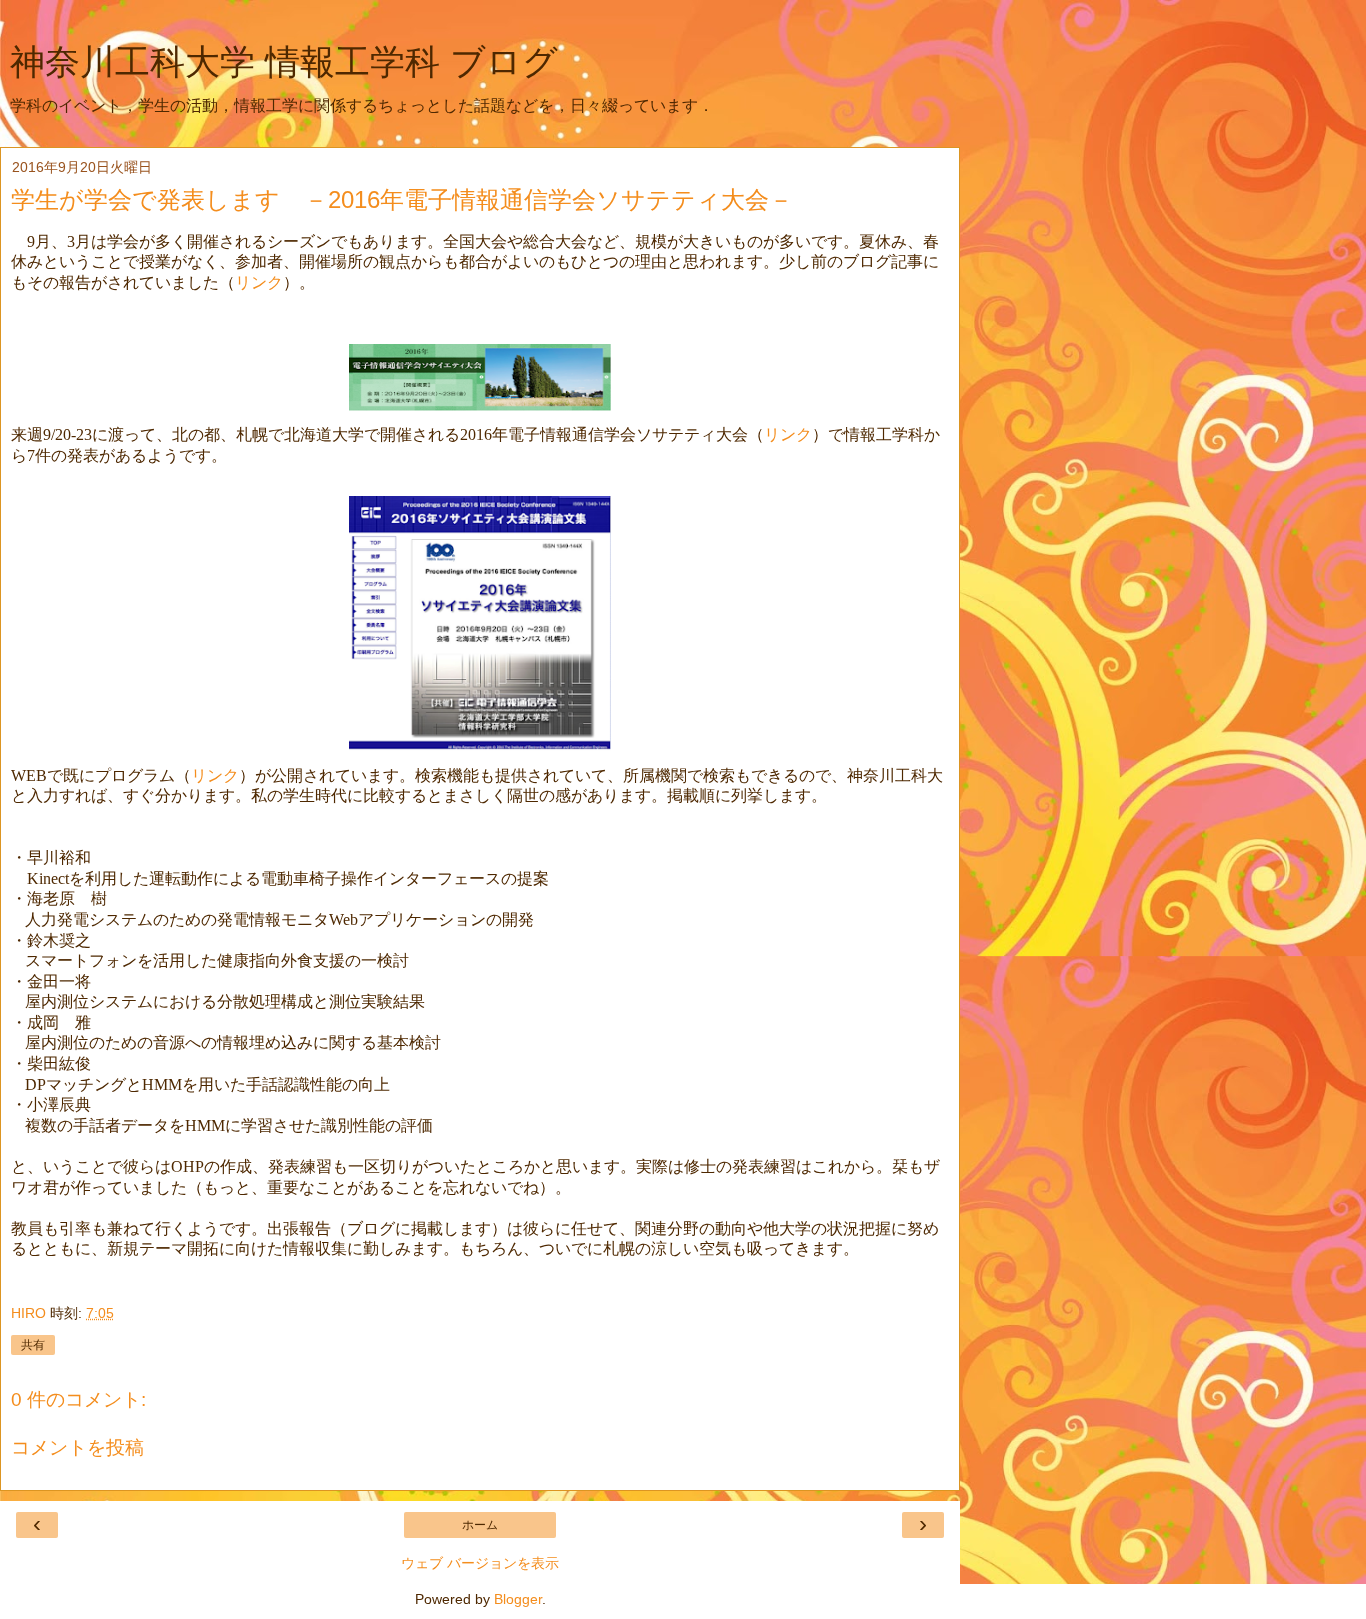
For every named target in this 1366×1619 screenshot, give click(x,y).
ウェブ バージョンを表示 (480, 1563)
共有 (33, 1345)
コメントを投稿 (77, 1447)
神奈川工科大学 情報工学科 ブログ (284, 62)
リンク (259, 282)
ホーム (480, 1525)
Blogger (518, 1599)
